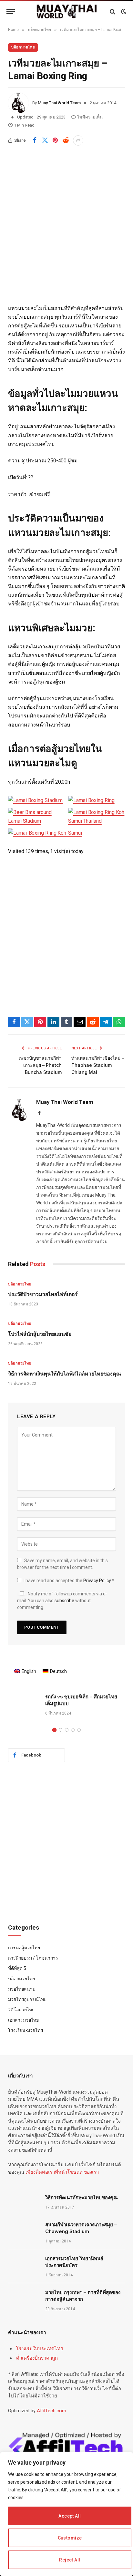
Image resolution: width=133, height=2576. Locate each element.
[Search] (113, 11)
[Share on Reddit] (66, 140)
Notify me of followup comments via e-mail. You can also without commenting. (62, 1601)
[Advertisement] (66, 235)
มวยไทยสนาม (22, 1989)
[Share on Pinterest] (55, 140)
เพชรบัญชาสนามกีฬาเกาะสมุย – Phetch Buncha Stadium (40, 1065)
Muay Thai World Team (59, 103)
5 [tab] (79, 1730)
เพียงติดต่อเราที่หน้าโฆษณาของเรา (62, 2172)
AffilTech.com (51, 2411)
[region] (66, 2514)
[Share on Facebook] (35, 140)
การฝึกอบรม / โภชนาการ (33, 1958)
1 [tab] (54, 1730)
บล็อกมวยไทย (23, 47)
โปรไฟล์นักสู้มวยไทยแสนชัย (40, 1334)
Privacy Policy (98, 1581)
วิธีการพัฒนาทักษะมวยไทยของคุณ (82, 2197)
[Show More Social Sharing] (78, 140)
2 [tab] (61, 1730)
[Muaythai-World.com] (67, 11)
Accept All (70, 2516)
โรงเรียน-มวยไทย (26, 2030)
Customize (70, 2538)
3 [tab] (67, 1730)
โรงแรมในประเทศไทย (40, 2349)
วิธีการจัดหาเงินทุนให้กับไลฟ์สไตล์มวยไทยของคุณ (65, 1374)
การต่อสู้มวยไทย (24, 1948)
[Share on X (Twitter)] (45, 140)
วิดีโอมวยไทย (21, 2010)
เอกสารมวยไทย (23, 2020)
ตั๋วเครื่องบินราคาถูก (37, 2358)
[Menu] (11, 11)
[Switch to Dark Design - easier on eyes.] (123, 12)
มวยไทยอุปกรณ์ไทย (27, 1999)
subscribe (64, 1601)
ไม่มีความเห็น (90, 117)
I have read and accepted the (69, 1581)
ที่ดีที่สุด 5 (17, 1968)
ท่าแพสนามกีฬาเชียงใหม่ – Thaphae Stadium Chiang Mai (98, 1065)
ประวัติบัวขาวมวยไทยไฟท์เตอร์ (43, 1294)
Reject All (70, 2560)
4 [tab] (73, 1730)
